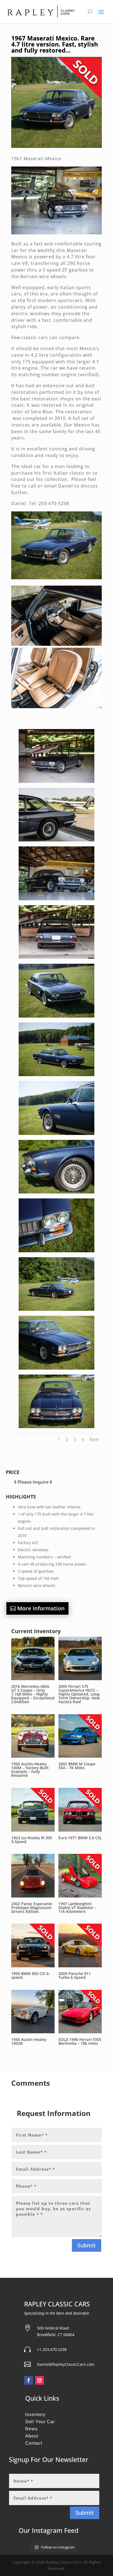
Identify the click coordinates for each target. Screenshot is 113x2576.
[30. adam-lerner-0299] (56, 1368)
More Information (41, 1608)
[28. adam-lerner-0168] (56, 1251)
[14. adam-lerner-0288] (56, 1075)
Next (94, 1439)
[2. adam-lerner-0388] (56, 781)
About (32, 2436)
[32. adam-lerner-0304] (56, 1427)
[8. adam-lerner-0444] (56, 899)
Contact (34, 2443)
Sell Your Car (40, 2422)
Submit (87, 2245)
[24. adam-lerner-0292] (56, 1133)
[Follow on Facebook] (29, 2380)
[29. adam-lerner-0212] (56, 1309)
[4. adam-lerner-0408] (56, 840)
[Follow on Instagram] (39, 2380)
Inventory (35, 2415)
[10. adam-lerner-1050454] (56, 957)
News (31, 2429)
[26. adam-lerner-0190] (56, 1192)
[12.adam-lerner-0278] (56, 1016)
